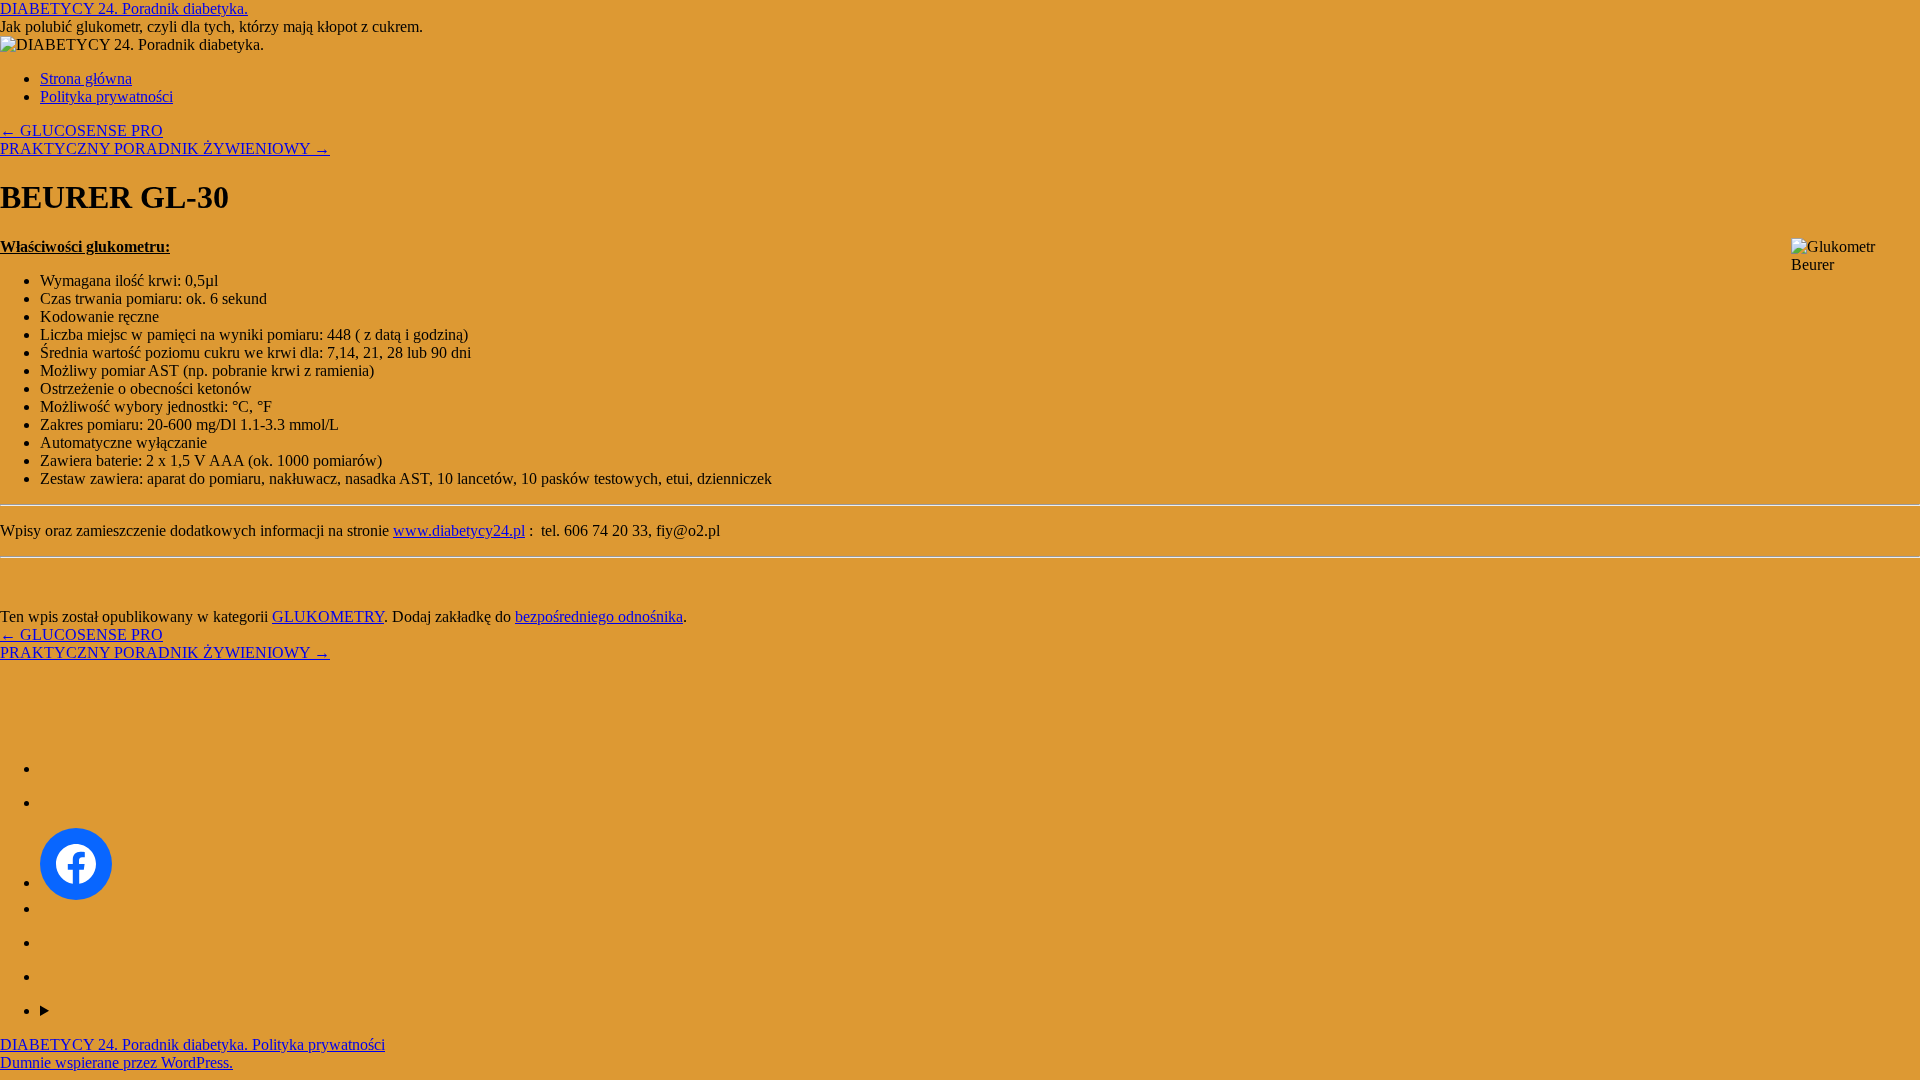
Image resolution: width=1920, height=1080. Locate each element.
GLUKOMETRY (328, 616)
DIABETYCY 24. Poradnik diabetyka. (124, 8)
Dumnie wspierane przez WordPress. (116, 1062)
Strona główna (86, 78)
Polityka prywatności (106, 96)
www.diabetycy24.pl (459, 530)
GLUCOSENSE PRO (81, 130)
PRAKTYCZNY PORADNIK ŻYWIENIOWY (165, 148)
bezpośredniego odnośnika (599, 616)
